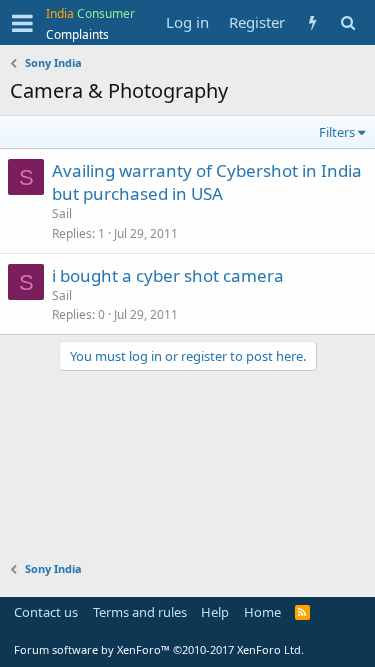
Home (262, 612)
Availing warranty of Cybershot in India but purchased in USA (207, 182)
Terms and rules (140, 612)
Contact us (46, 612)
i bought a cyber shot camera (168, 275)
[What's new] (312, 22)
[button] (22, 23)
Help (215, 612)
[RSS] (302, 612)
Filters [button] (337, 132)
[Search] (347, 22)
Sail (62, 213)
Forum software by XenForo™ (159, 649)
